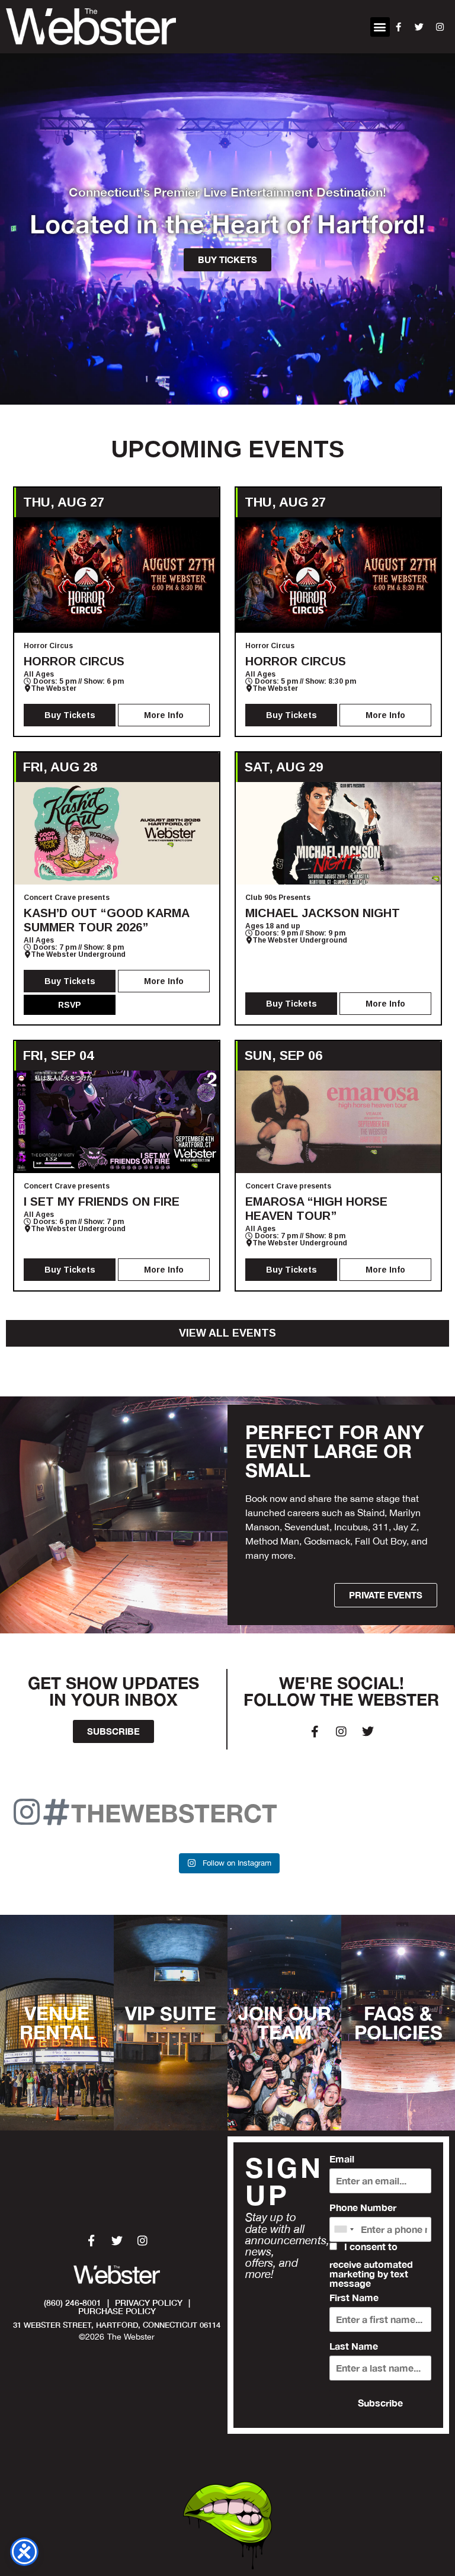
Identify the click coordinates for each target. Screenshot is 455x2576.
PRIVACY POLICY (149, 2303)
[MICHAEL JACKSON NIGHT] (338, 833)
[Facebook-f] (315, 1732)
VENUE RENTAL (57, 2023)
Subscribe (380, 2403)
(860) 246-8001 (73, 2303)
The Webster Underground (78, 954)
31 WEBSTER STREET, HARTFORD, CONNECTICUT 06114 (117, 2325)
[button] (380, 27)
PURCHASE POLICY (117, 2311)
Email (342, 2159)
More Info (164, 715)
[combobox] (344, 2229)
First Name (354, 2298)
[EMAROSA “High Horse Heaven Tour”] (338, 1122)
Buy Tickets (70, 715)
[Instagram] (341, 1732)
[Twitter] (368, 1732)
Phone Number (363, 2207)
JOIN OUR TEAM (285, 2023)
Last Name (354, 2346)
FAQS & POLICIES (398, 2023)
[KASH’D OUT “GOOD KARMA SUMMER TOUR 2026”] (117, 833)
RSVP (70, 1005)
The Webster (54, 688)
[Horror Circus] (117, 575)
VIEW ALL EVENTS (227, 1333)
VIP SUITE (171, 2013)
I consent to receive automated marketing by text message (371, 2265)
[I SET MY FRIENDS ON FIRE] (117, 1122)
